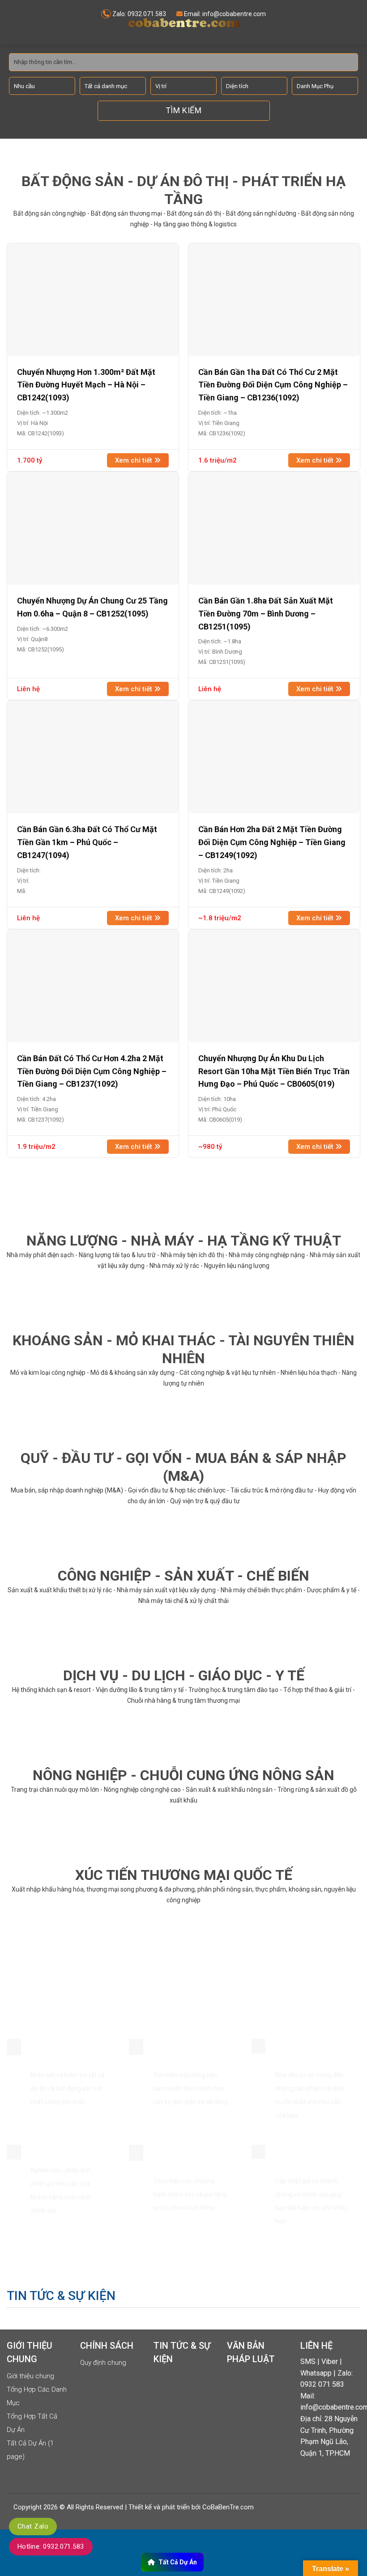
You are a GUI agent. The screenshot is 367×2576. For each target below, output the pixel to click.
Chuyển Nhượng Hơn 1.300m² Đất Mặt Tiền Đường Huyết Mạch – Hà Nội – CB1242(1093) (86, 385)
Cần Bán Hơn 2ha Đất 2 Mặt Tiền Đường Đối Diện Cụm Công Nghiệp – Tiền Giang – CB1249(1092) (272, 842)
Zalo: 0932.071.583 (139, 14)
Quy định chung (103, 2363)
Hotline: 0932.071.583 (51, 2546)
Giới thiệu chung (30, 2376)
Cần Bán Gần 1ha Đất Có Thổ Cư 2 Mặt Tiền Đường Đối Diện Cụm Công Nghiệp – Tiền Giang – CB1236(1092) (273, 385)
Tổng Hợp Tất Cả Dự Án (32, 2423)
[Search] (354, 29)
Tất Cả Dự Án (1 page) (30, 2450)
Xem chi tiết (134, 460)
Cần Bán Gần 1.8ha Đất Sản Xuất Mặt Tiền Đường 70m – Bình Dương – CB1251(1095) (266, 614)
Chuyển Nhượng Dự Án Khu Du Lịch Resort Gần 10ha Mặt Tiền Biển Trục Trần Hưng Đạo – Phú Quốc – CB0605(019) (274, 1071)
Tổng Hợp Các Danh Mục (37, 2396)
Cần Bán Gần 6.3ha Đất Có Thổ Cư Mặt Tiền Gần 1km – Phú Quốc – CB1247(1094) (87, 842)
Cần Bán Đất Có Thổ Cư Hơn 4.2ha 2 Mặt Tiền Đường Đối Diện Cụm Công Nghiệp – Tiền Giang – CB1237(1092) (92, 1071)
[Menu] (15, 22)
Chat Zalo (33, 2526)
